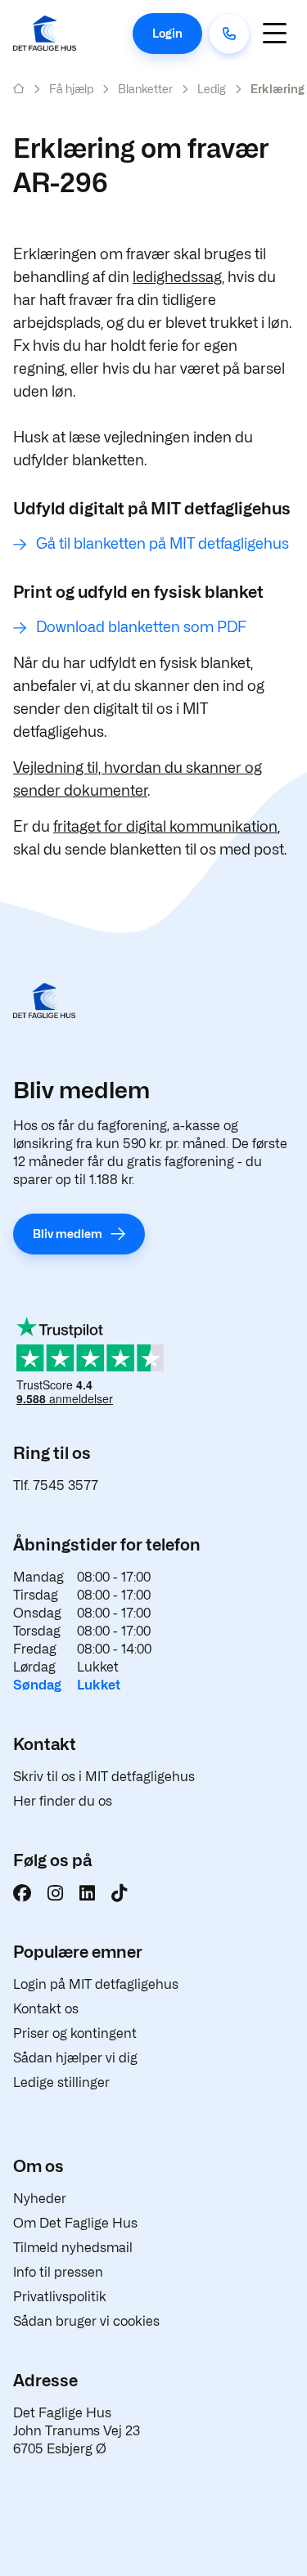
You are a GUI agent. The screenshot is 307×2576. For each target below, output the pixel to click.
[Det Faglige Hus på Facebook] (22, 1893)
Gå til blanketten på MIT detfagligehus (163, 543)
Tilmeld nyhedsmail (73, 2248)
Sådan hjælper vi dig (75, 2058)
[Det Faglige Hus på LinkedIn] (87, 1893)
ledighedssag (177, 277)
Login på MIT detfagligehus (96, 1984)
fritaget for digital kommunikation (165, 826)
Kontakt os (46, 2009)
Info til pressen (58, 2272)
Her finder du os (63, 1801)
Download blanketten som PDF (141, 627)
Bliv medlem (68, 1234)
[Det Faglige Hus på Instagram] (55, 1893)
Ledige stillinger (61, 2082)
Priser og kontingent (75, 2033)
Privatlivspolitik (60, 2297)
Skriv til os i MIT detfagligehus (104, 1777)
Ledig (212, 89)
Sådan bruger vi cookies (86, 2321)
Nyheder (40, 2199)
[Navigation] (274, 33)
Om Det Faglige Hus (75, 2223)
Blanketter (145, 89)
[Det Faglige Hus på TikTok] (119, 1893)
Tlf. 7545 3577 (56, 1485)
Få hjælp (71, 89)
